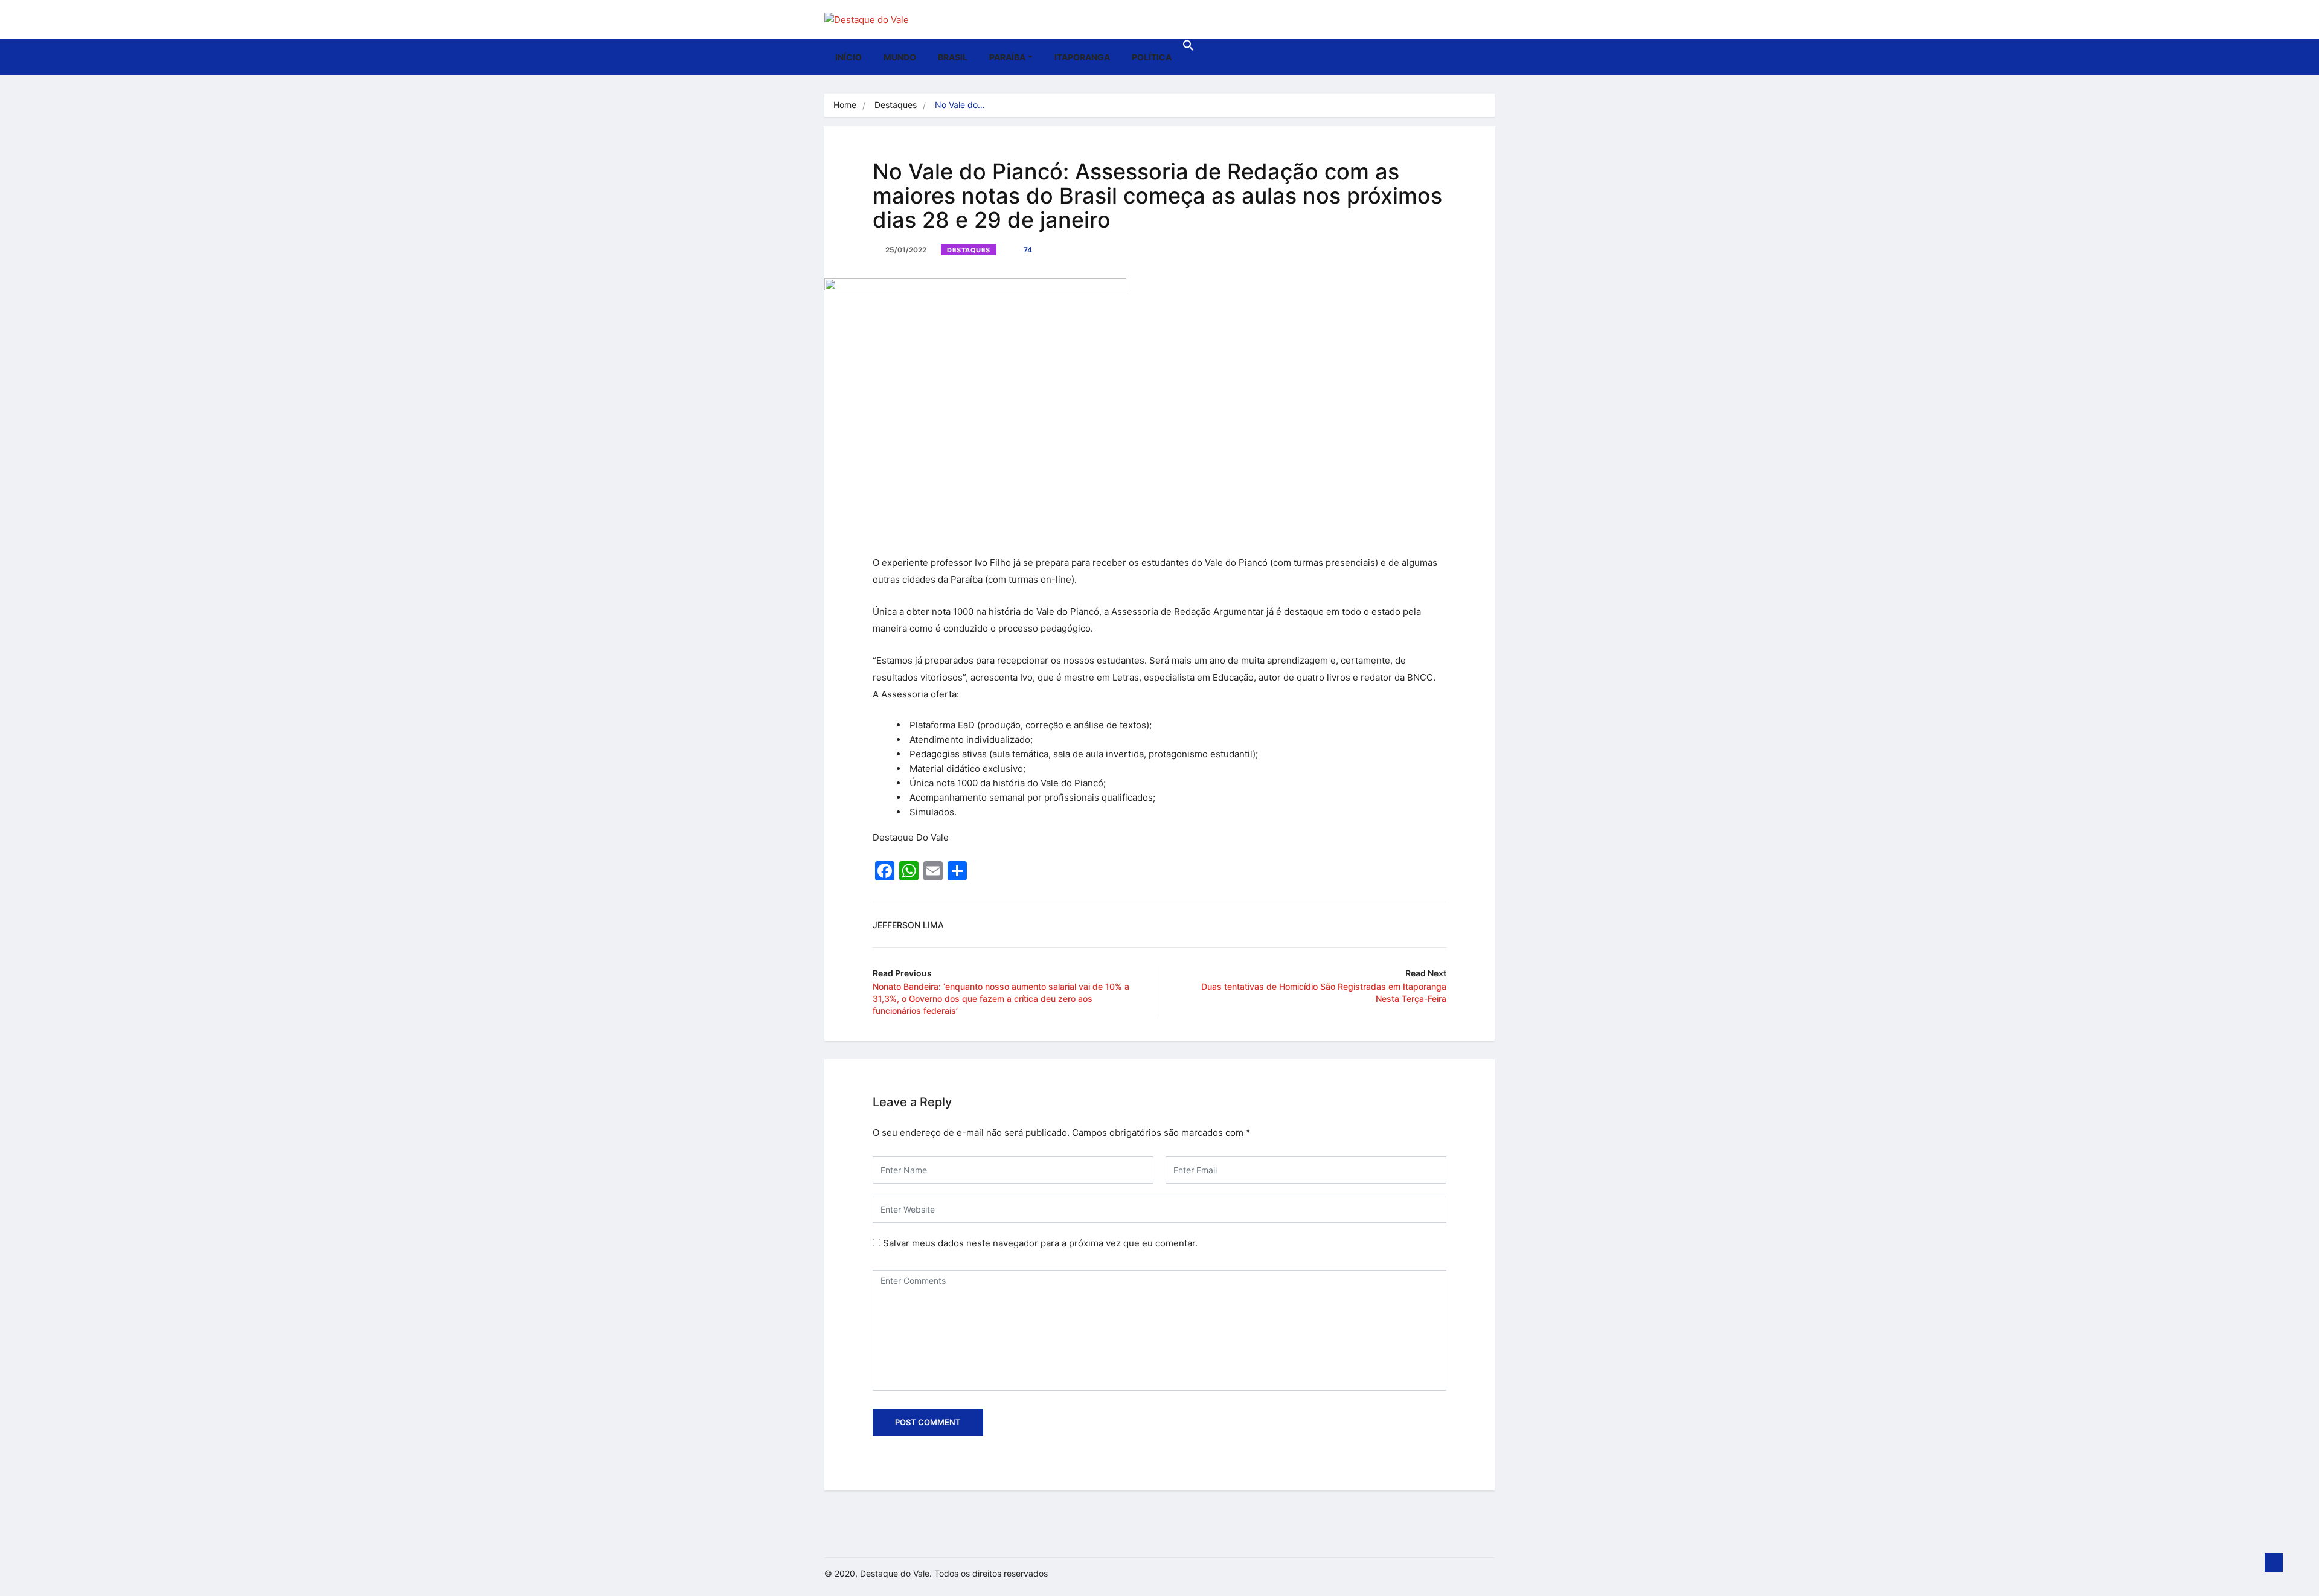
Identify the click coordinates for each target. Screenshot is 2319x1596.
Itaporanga (1082, 57)
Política (1152, 57)
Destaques (896, 105)
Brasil (953, 57)
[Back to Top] (2274, 1563)
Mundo (900, 57)
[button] (1188, 48)
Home (845, 105)
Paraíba (1007, 57)
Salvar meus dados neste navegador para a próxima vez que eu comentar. (1040, 1243)
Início (848, 57)
